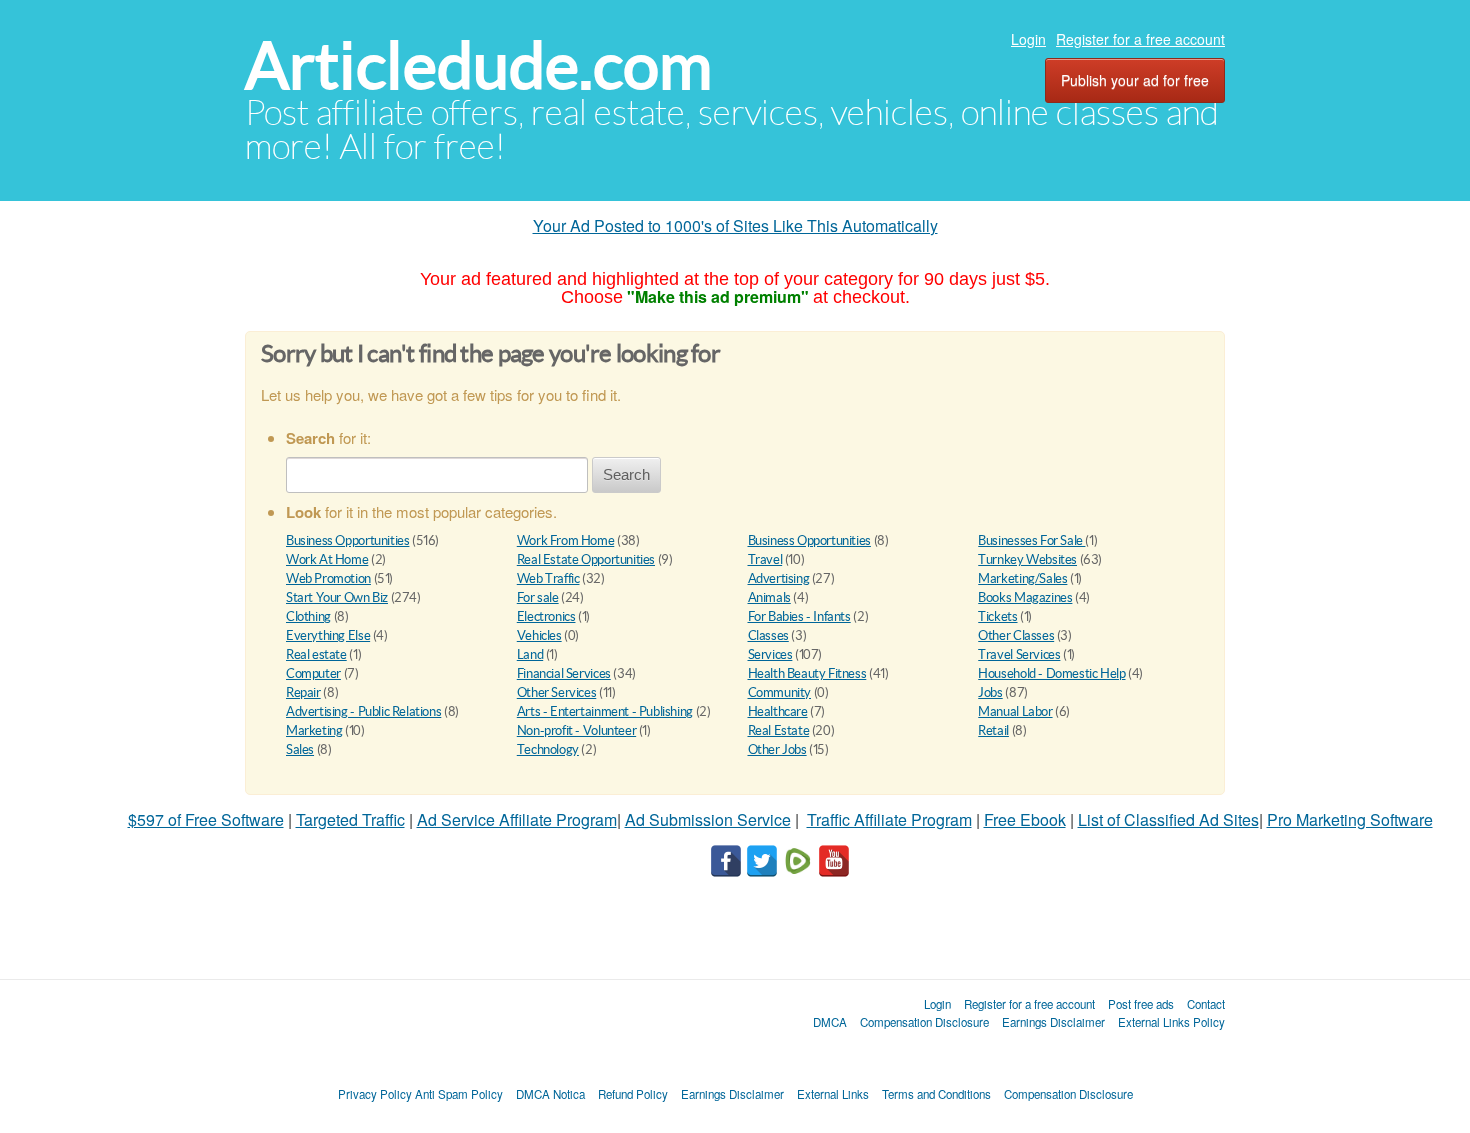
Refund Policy (633, 1094)
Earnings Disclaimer (1053, 1022)
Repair (303, 692)
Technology (548, 749)
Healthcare (778, 711)
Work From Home (566, 540)
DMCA (830, 1022)
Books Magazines (1025, 597)
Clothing (308, 616)
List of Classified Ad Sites (1168, 819)
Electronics (546, 616)
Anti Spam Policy (459, 1094)
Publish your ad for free (1135, 80)
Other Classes (1016, 635)
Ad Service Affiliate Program (517, 819)
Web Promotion (328, 578)
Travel (765, 559)
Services (770, 654)
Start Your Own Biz (337, 597)
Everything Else (328, 635)
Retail (993, 730)
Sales (300, 749)
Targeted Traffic (350, 819)
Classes (768, 635)
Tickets (997, 616)
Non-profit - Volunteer (576, 730)
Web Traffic (548, 578)
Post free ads (1141, 1004)
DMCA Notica (550, 1094)
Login (1028, 39)
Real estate (316, 654)
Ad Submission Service (708, 819)
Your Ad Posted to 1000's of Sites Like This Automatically (735, 225)
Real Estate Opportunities (586, 559)
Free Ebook (1025, 819)
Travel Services (1019, 654)
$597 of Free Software (206, 819)
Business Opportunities (347, 540)
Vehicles (539, 635)
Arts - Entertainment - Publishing (605, 711)
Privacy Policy (375, 1094)
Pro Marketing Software (1350, 819)
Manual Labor (1015, 711)
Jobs (990, 692)
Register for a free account (1140, 39)
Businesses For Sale (1031, 540)
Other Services (557, 692)
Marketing (314, 730)
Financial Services (564, 673)
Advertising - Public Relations (363, 711)
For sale (538, 597)
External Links (833, 1094)
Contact (1206, 1004)
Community (780, 692)
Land (530, 654)
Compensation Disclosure (924, 1022)
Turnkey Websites (1027, 559)
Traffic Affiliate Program (889, 819)
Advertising (779, 578)
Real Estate (779, 730)
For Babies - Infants (799, 616)
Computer (313, 673)
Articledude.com (478, 65)
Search (626, 474)
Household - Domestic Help (1051, 673)
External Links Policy (1171, 1022)
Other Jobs (777, 749)
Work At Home (327, 559)
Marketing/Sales (1022, 578)
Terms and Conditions (936, 1094)
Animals (769, 597)
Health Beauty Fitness (807, 673)
